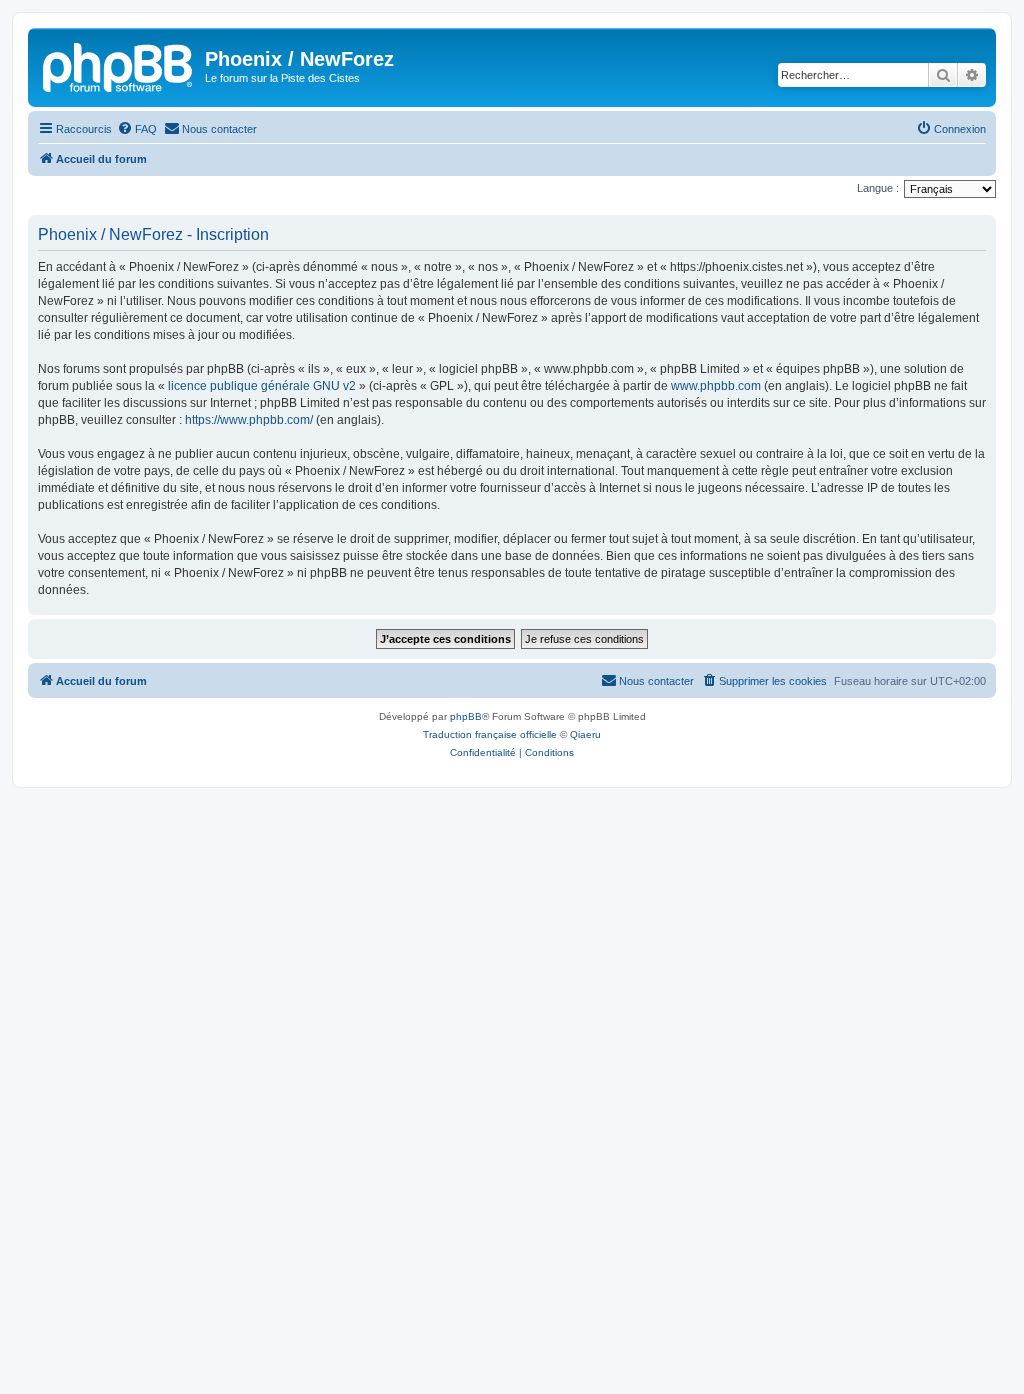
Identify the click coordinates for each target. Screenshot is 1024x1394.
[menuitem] (137, 129)
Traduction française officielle (490, 734)
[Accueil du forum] (119, 65)
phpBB (466, 716)
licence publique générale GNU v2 (262, 386)
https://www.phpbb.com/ (249, 420)
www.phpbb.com (716, 386)
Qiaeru (585, 734)
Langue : (878, 188)
